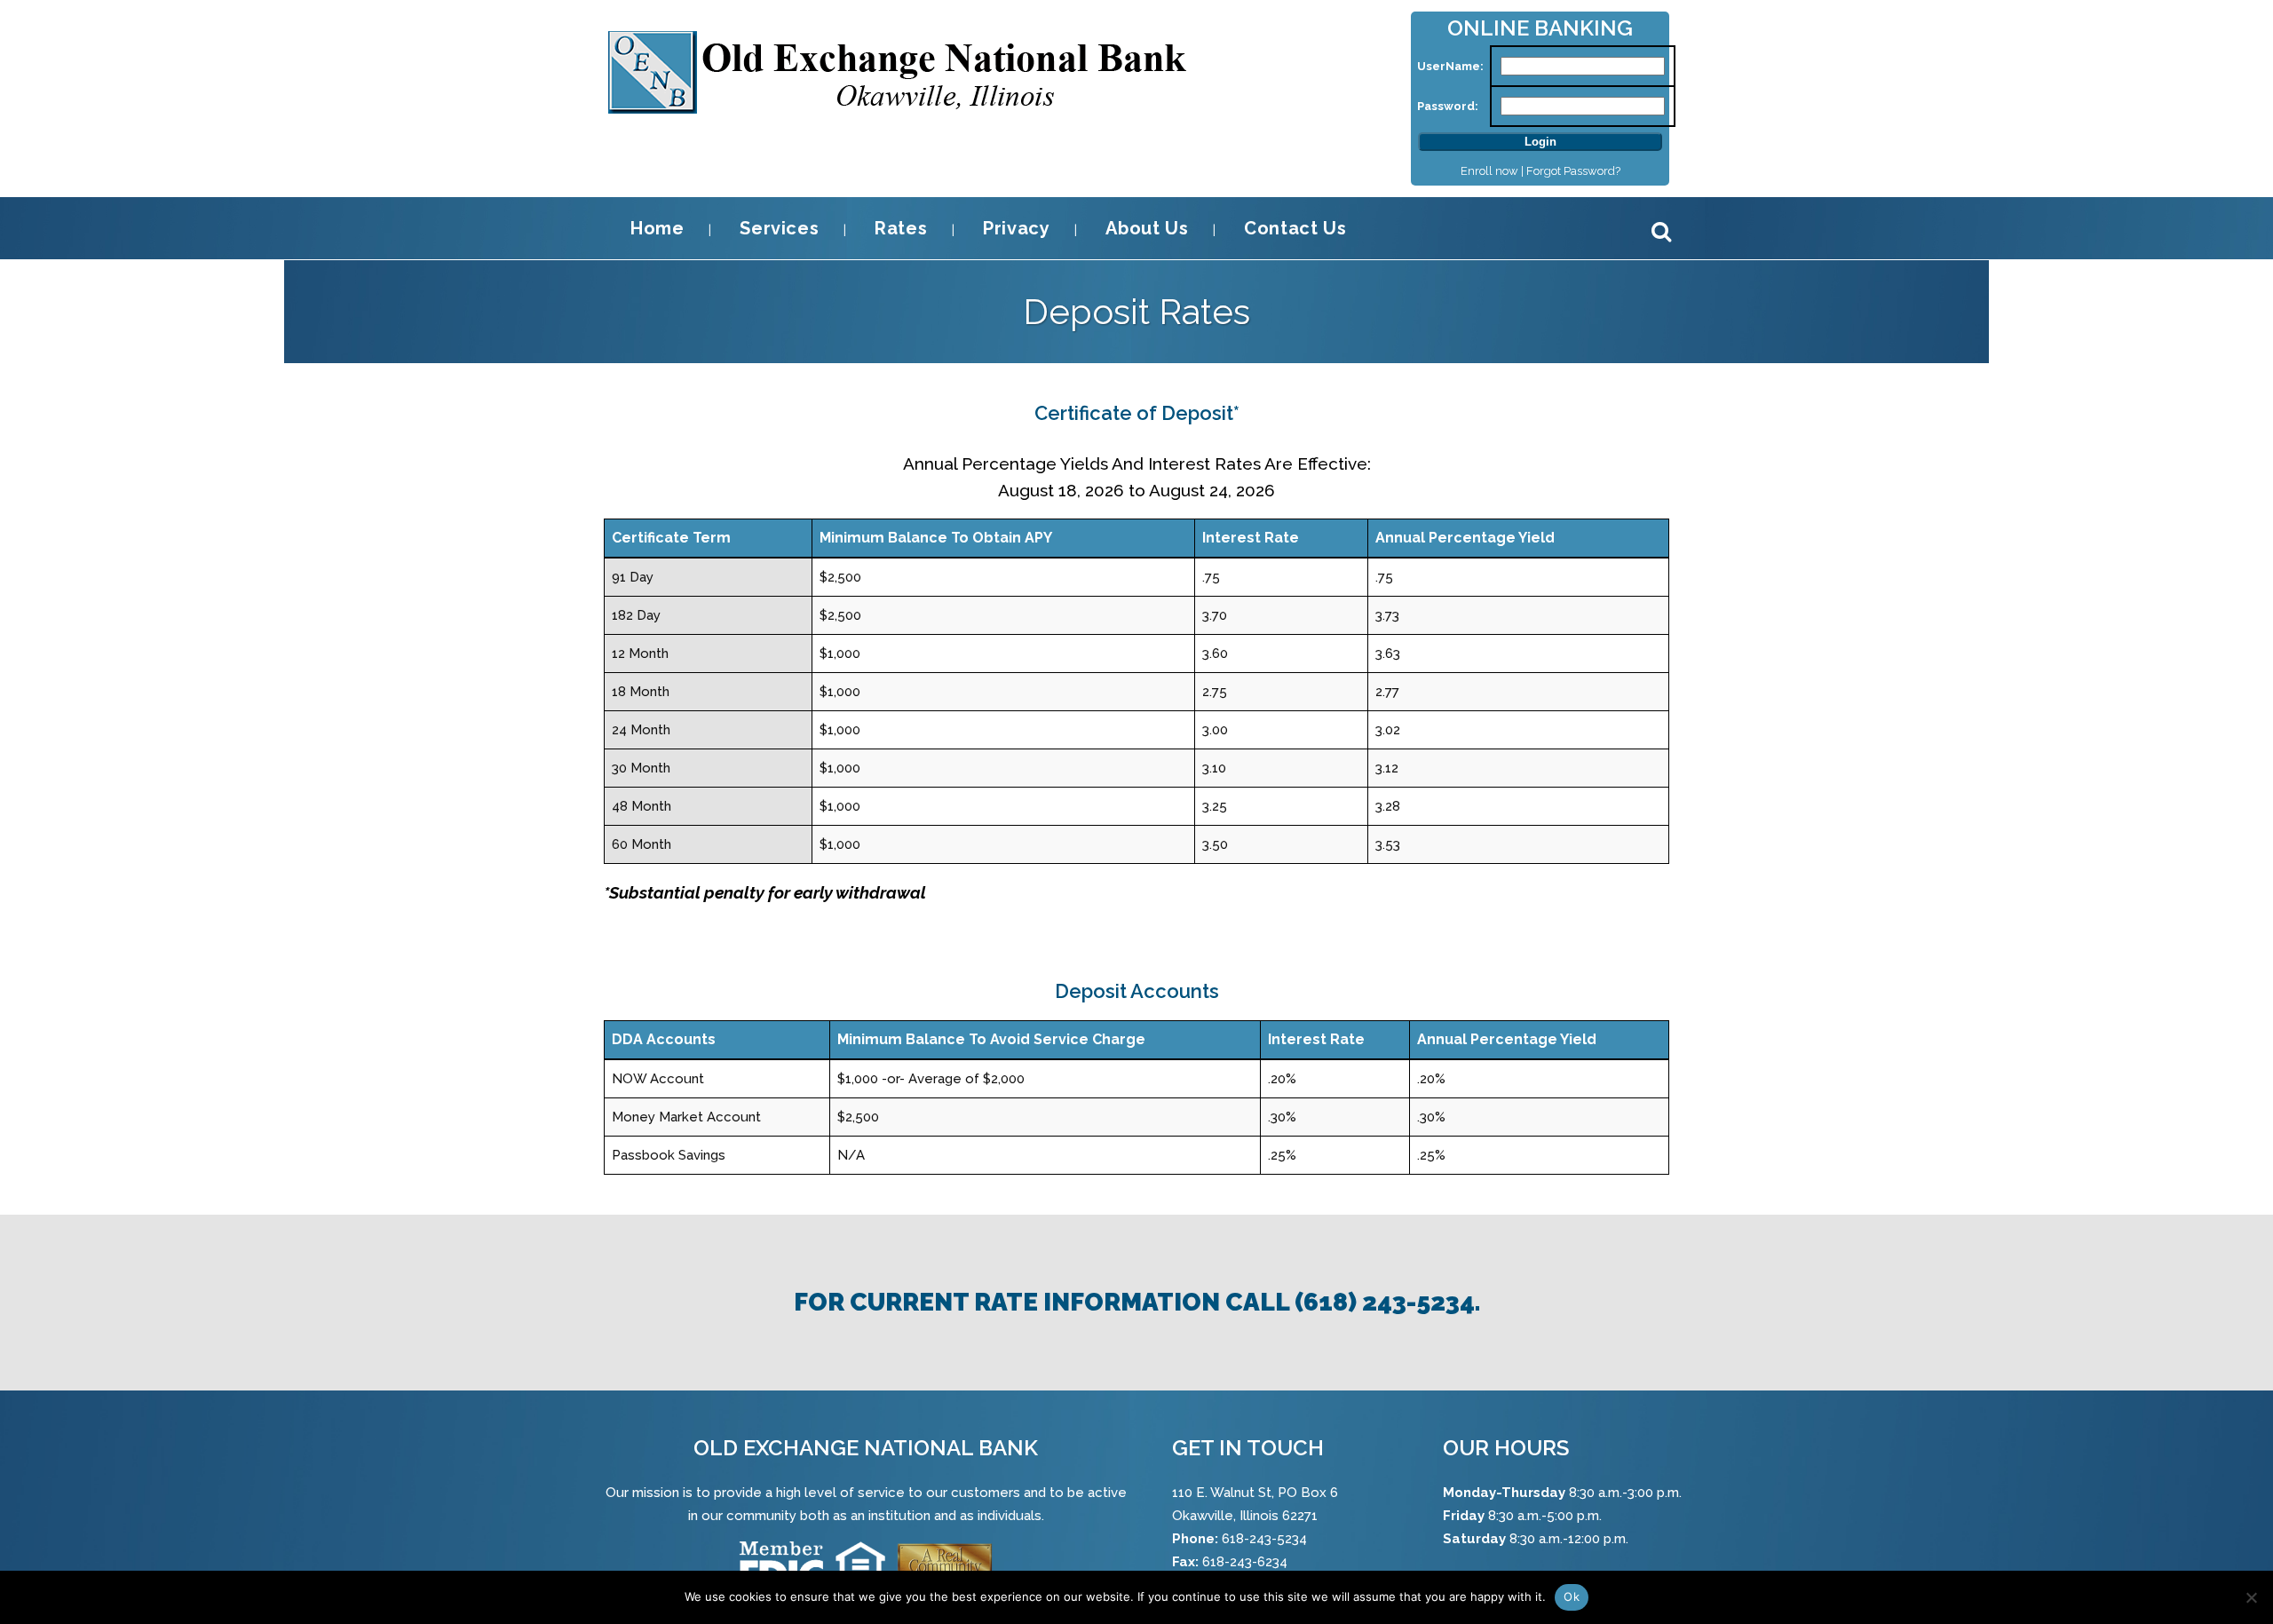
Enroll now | (1493, 171)
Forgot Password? (1573, 171)
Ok (1572, 1596)
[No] (2251, 1597)
